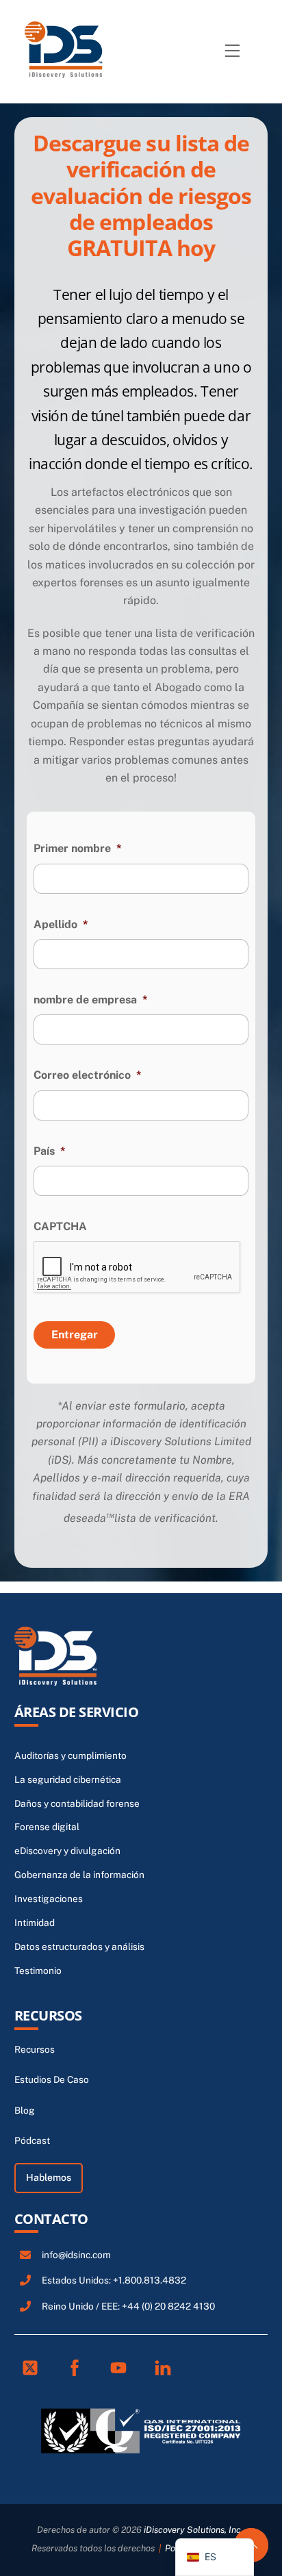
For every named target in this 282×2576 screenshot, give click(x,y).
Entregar (75, 1335)
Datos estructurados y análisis (79, 1947)
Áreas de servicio (77, 1712)
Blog (25, 2110)
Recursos (48, 2015)
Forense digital (47, 1827)
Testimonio (38, 1971)
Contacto (51, 2219)
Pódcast (32, 2140)
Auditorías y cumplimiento (70, 1755)
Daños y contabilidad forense (77, 1803)
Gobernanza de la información (79, 1875)
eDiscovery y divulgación (67, 1851)
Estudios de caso (52, 2079)
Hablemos (49, 2177)
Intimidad (35, 1923)
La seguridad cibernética (68, 1779)
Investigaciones (49, 1899)
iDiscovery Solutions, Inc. (193, 2530)
